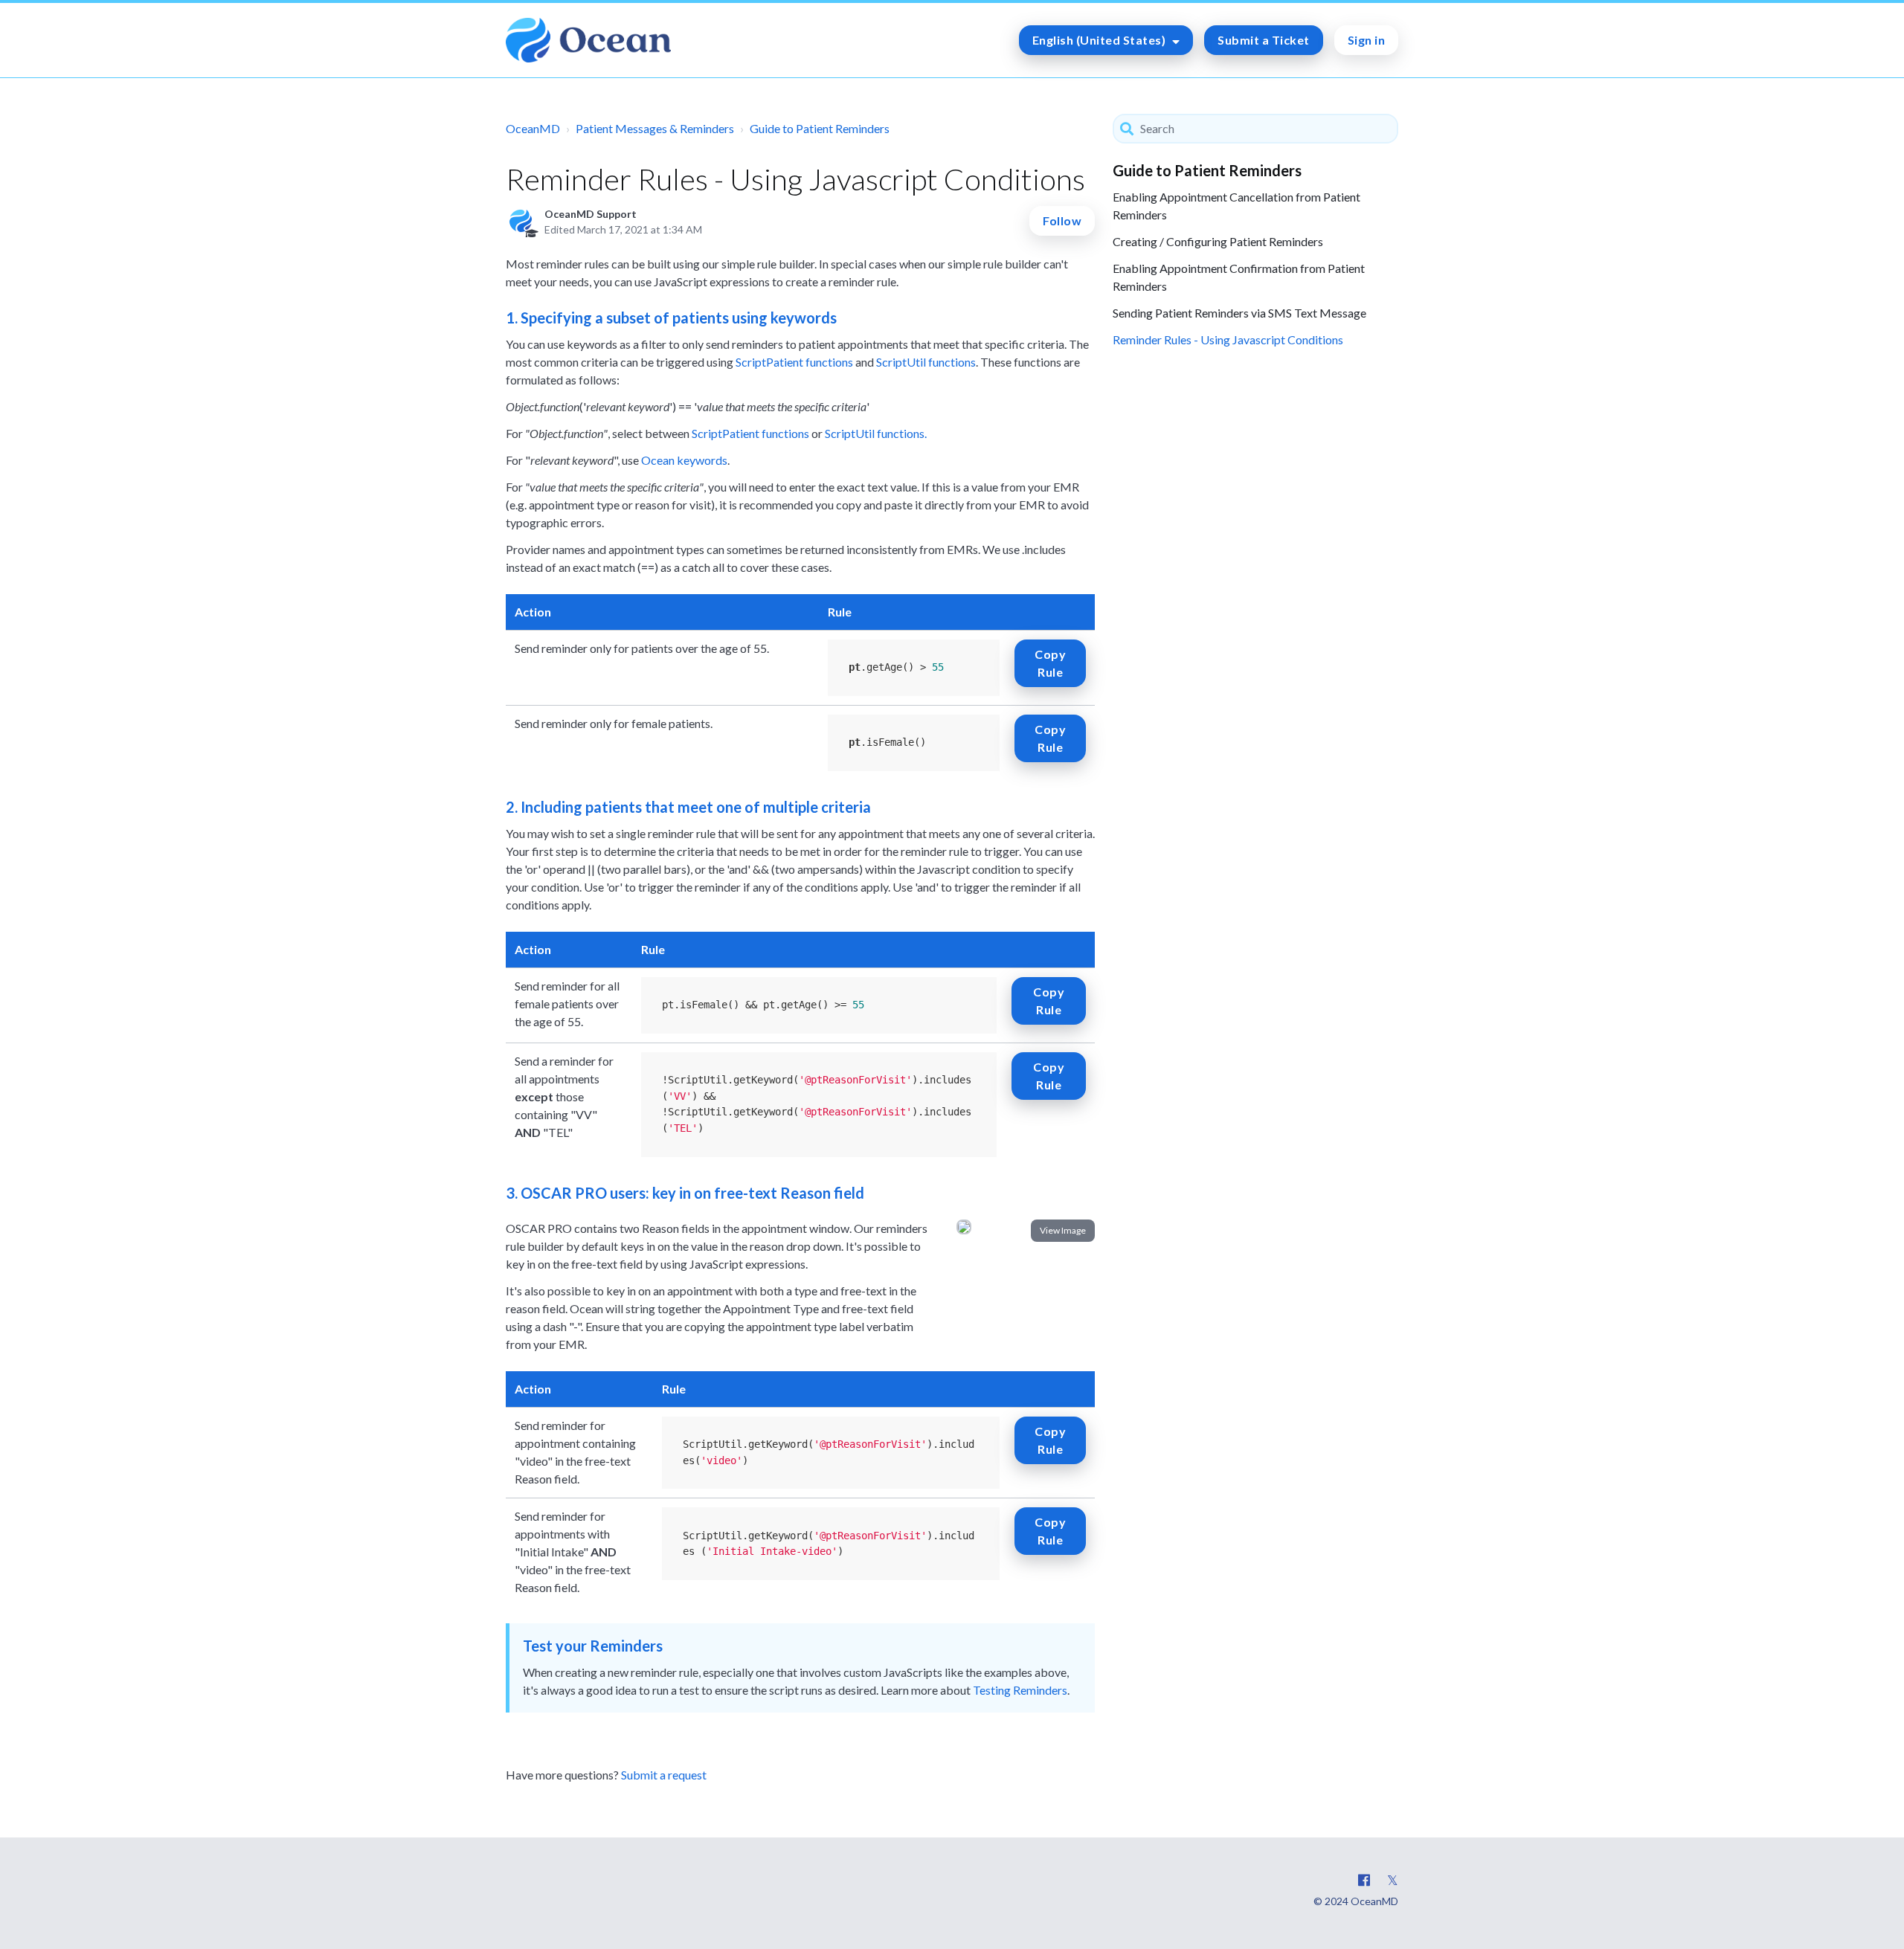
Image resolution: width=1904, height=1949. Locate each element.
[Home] (588, 40)
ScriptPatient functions (794, 362)
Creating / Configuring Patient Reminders (1218, 241)
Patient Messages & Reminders (655, 128)
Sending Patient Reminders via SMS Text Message (1239, 313)
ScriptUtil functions (926, 362)
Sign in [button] (1367, 40)
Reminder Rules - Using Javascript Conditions (1228, 339)
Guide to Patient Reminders (820, 128)
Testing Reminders (1020, 1690)
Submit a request (664, 1775)
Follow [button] (1062, 220)
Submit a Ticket (1264, 40)
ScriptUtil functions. (877, 433)
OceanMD (533, 128)
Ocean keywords (684, 460)
